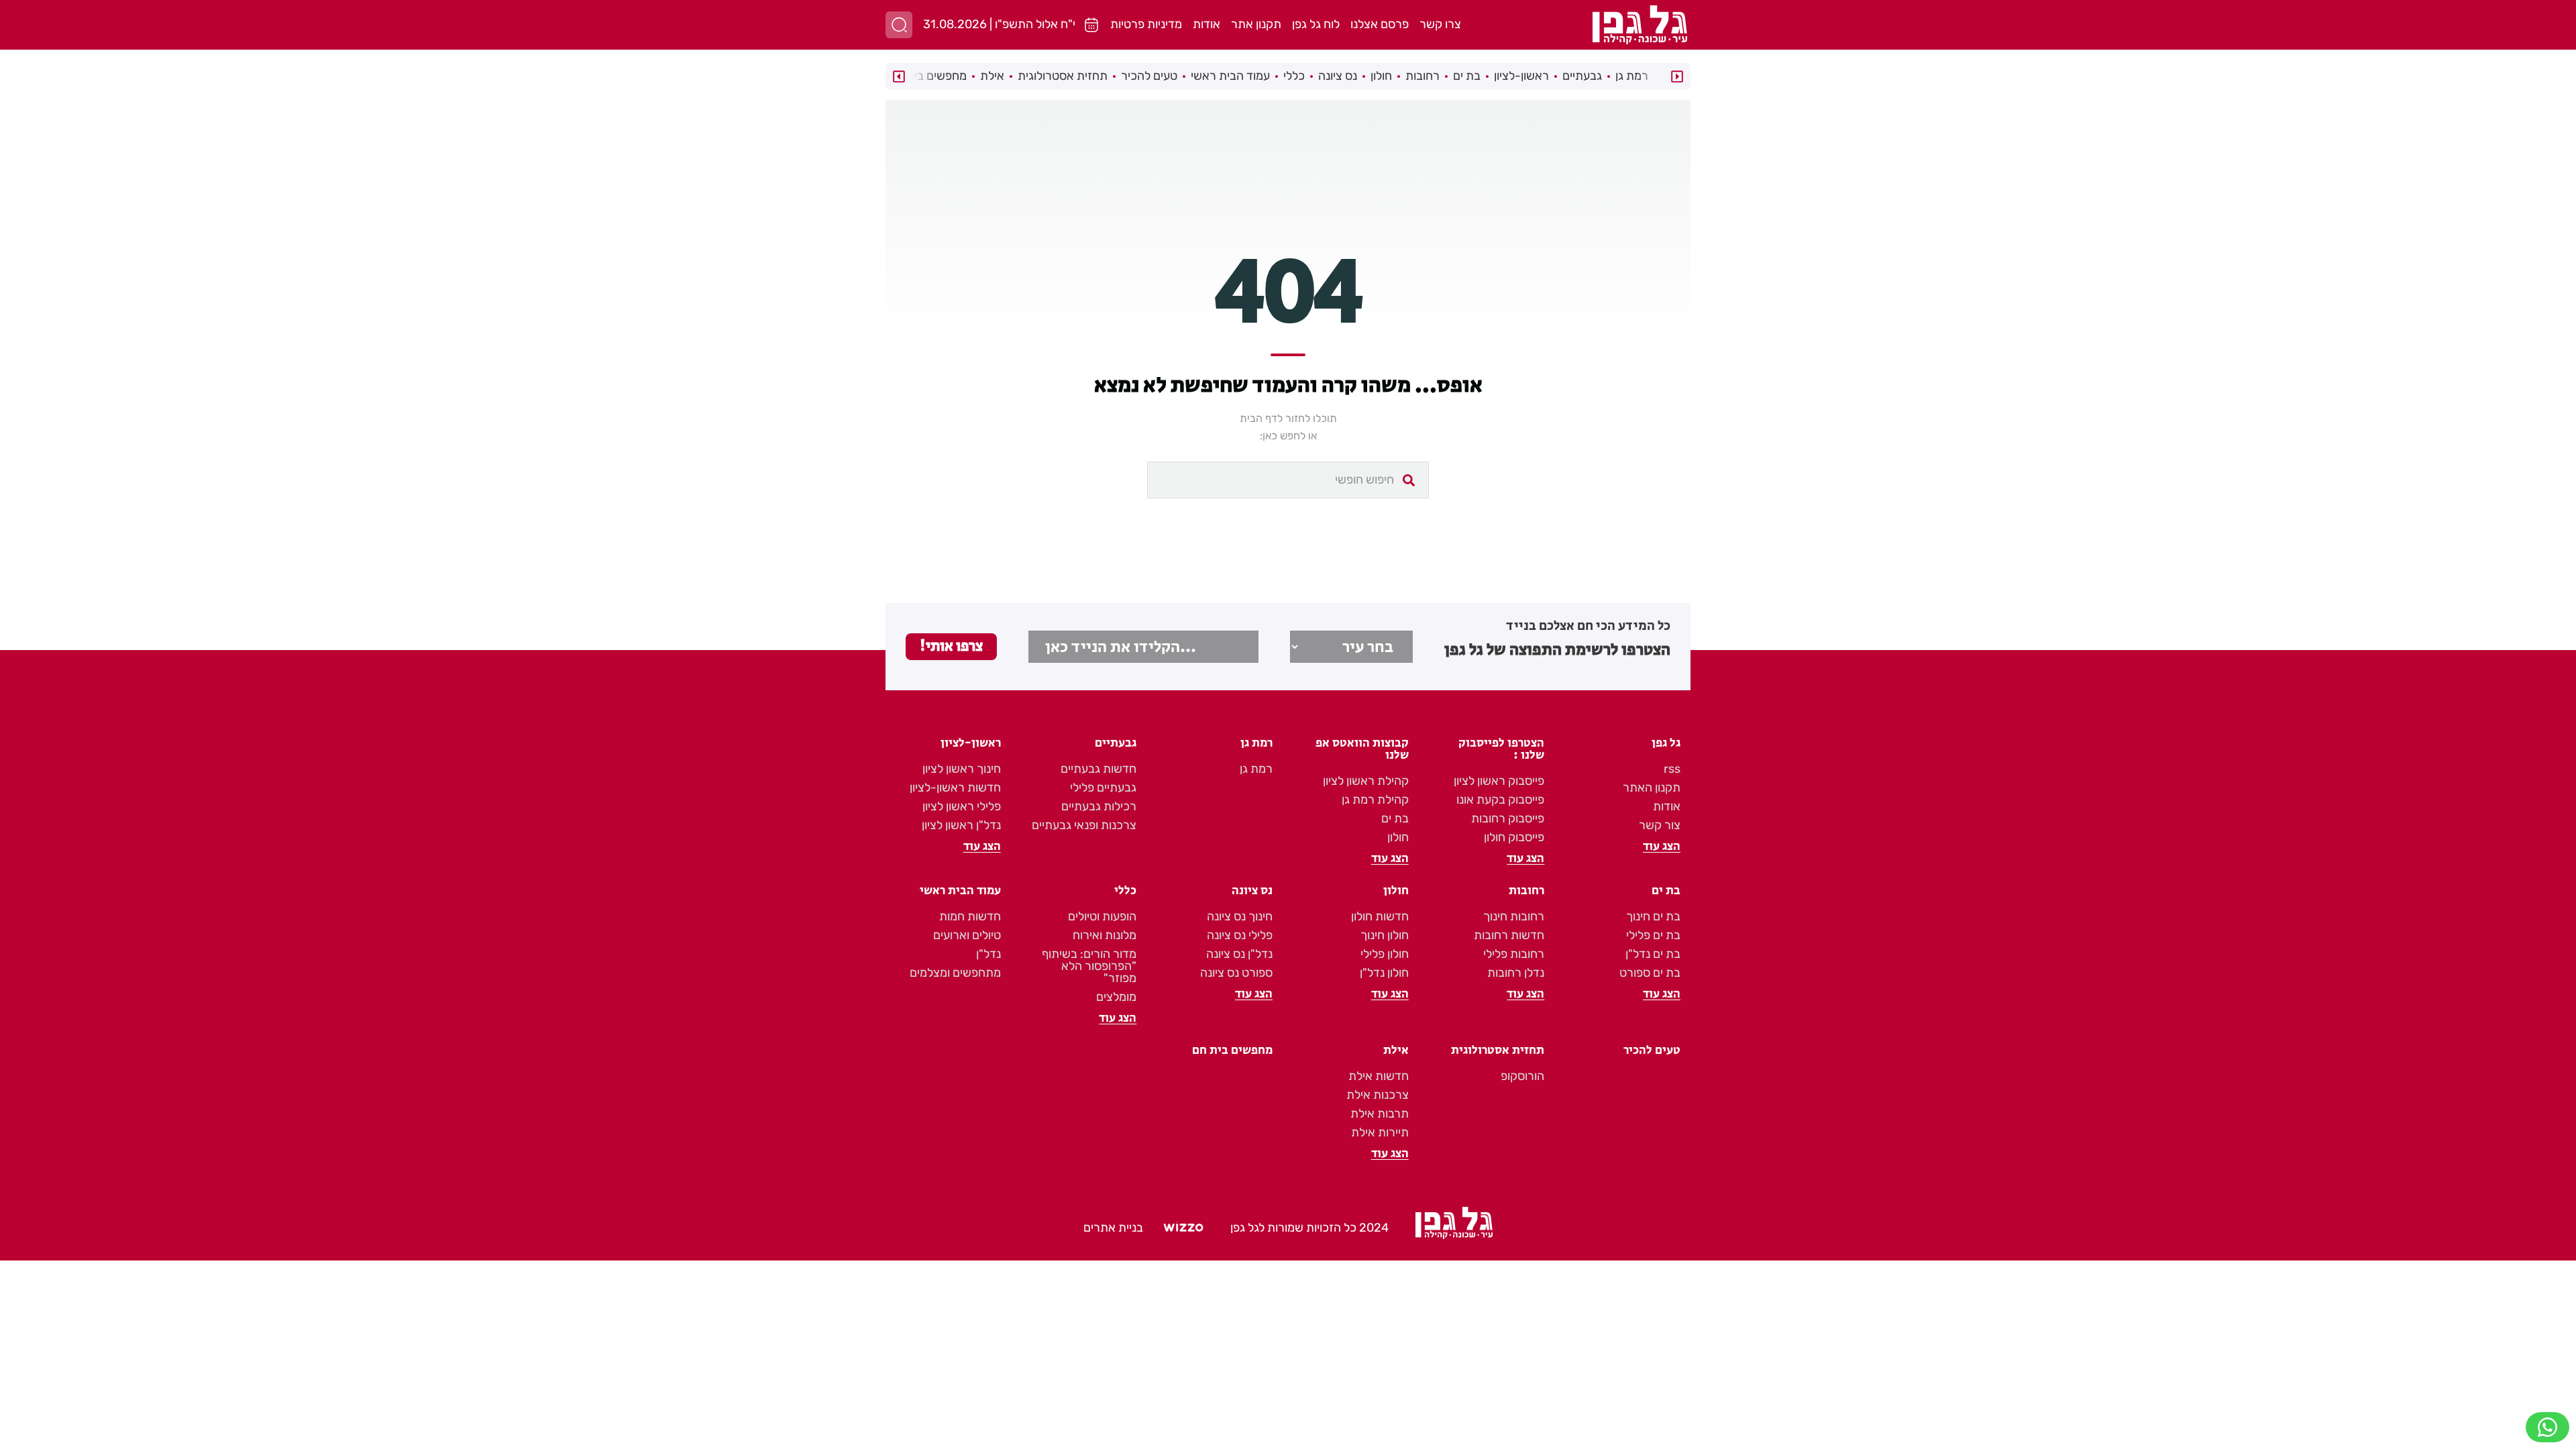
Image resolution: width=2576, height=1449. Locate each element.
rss (1672, 769)
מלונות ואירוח (1105, 935)
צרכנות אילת (1378, 1095)
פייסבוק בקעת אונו (1500, 800)
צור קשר (1660, 825)
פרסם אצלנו (1380, 24)
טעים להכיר (1149, 76)
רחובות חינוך (1514, 916)
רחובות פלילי (1514, 954)
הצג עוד (1662, 847)
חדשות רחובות (1509, 935)
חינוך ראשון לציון (962, 769)
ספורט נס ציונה (1236, 973)
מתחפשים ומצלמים (955, 973)
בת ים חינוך (1653, 916)
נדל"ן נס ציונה (1239, 954)
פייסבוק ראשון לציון (1499, 781)
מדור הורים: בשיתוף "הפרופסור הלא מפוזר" (1089, 966)
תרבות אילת (1380, 1114)
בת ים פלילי (1653, 935)
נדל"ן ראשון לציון (961, 825)
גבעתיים (1582, 76)
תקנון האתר (1652, 788)
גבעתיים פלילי (1103, 788)
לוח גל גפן (1316, 24)
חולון (1381, 76)
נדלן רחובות (1516, 973)
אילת (992, 76)
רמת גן (1632, 76)
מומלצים (1116, 997)
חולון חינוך (1385, 935)
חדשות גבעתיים (1098, 769)
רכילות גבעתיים (1099, 806)
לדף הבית (1261, 418)
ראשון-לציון (1521, 76)
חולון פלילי (1385, 954)
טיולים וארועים (967, 935)
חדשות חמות (970, 916)
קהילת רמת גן (1375, 800)
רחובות (1423, 76)
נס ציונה (1338, 76)
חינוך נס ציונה (1240, 916)
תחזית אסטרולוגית (1063, 76)
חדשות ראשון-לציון (955, 788)
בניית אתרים (1113, 1228)
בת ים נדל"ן (1653, 954)
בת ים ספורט (1650, 973)
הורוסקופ (1522, 1076)
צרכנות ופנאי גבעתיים (1084, 825)
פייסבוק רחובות (1508, 818)
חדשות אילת (1379, 1076)
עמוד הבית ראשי (1230, 76)
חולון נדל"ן (1384, 973)
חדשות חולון (1380, 916)
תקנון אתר (1256, 24)
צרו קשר (1440, 24)
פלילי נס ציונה (1240, 935)
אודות (1206, 24)
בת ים (1467, 76)
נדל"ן (988, 954)
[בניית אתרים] (1183, 1228)
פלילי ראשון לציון (962, 806)
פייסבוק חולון (1514, 837)
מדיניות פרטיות (1146, 24)
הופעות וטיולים (1102, 916)
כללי (1294, 76)
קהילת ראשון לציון (1366, 781)
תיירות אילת (1380, 1132)
